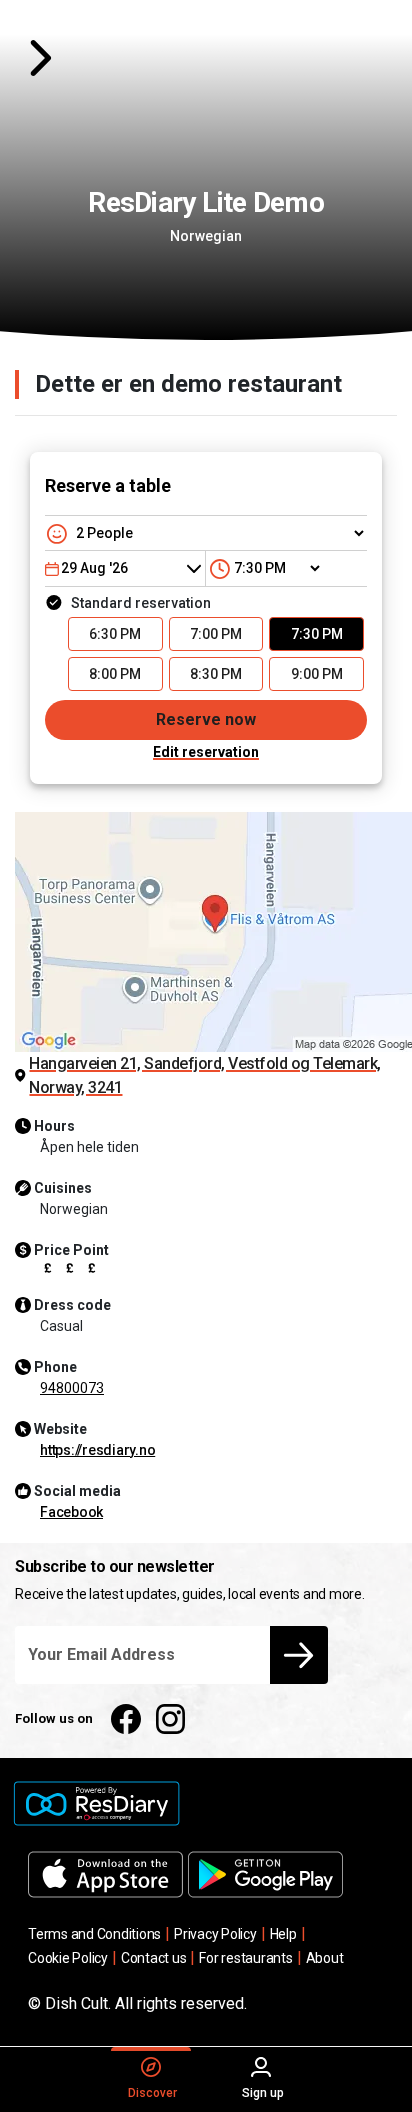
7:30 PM (317, 634)
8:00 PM (115, 674)
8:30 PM (216, 674)
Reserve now (206, 719)
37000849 (72, 1388)
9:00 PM (317, 674)
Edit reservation (206, 752)
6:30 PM (115, 634)
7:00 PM (216, 634)
